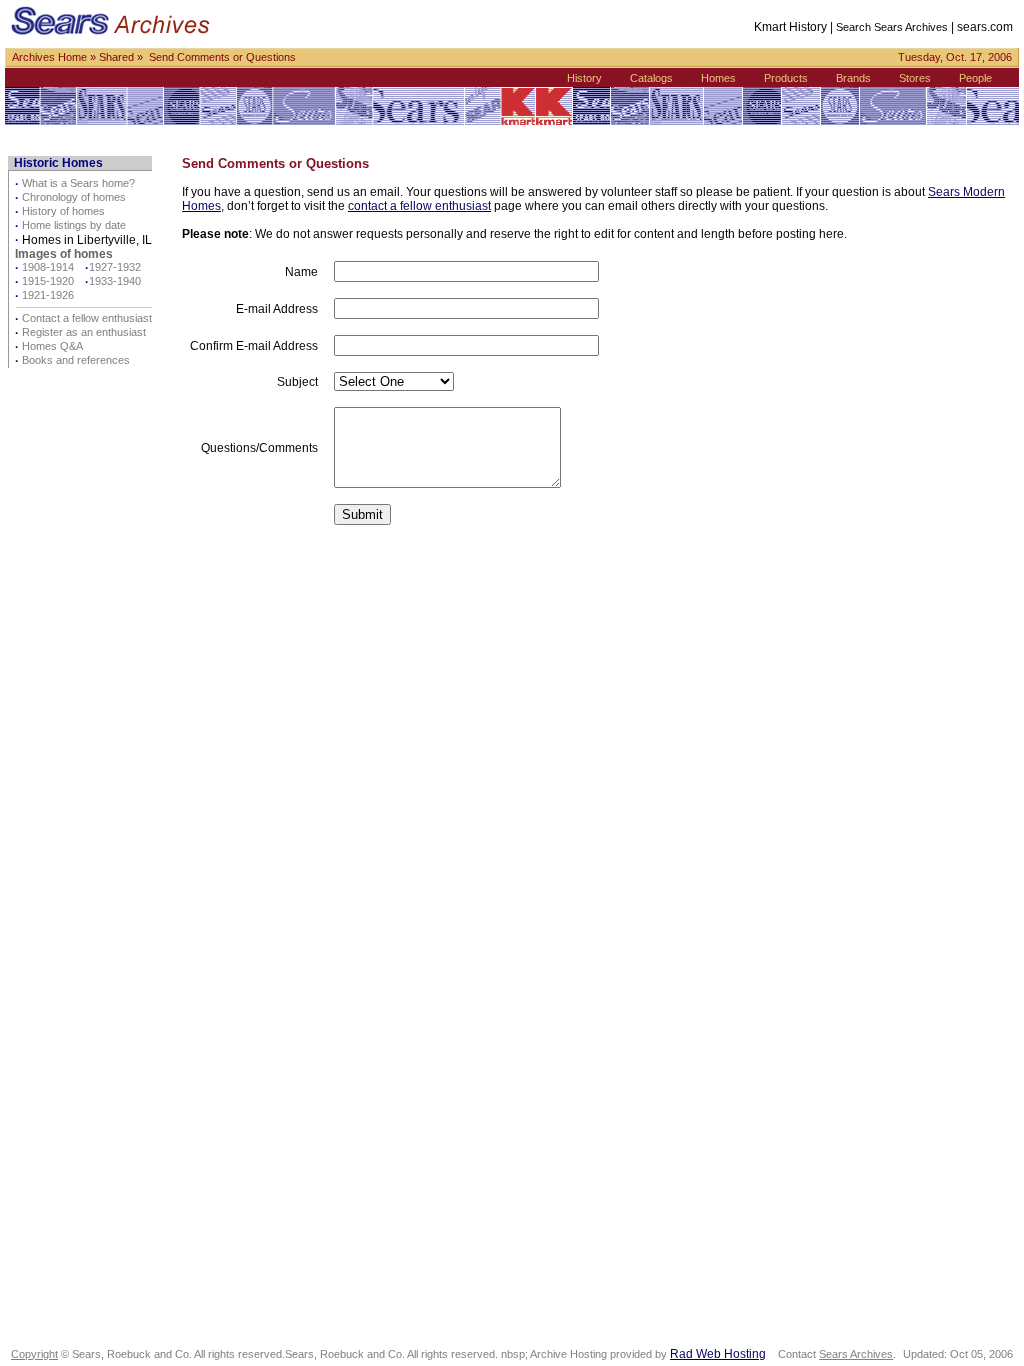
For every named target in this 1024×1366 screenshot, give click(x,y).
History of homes (63, 211)
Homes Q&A (52, 346)
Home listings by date (74, 225)
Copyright (34, 1354)
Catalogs (651, 78)
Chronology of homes (74, 197)
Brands (853, 78)
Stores (915, 78)
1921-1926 (48, 295)
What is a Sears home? (78, 183)
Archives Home (49, 57)
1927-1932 (115, 267)
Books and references (76, 360)
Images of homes (64, 254)
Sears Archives (856, 1354)
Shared (116, 57)
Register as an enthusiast (84, 332)
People (975, 78)
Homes (718, 78)
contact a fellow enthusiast (419, 206)
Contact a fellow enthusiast (87, 318)
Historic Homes (58, 163)
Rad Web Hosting (718, 1354)
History (584, 78)
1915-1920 (48, 281)
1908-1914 (48, 267)
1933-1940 (115, 281)
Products (786, 78)
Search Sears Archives (892, 27)
